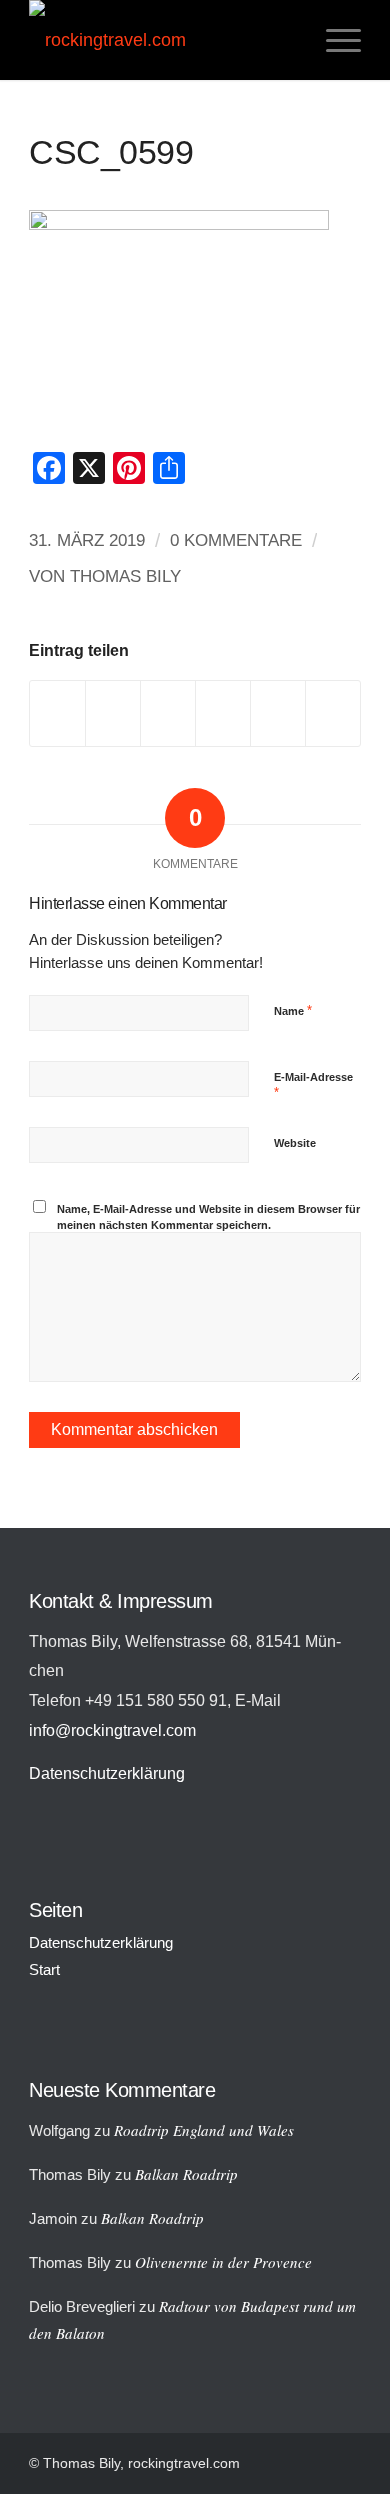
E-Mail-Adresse (313, 1086)
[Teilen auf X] (113, 713)
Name (293, 1010)
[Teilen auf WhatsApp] (168, 713)
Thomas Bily (125, 576)
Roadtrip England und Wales (204, 2130)
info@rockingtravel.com (112, 1730)
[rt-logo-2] (161, 40)
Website (295, 1143)
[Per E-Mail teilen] (333, 713)
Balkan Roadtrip (186, 2174)
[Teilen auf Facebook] (57, 713)
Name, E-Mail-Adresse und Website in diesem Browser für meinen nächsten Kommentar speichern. (208, 1217)
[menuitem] (333, 40)
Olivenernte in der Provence (223, 2262)
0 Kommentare (236, 540)
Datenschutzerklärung (107, 1773)
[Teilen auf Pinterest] (223, 713)
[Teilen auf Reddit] (278, 713)
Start (44, 1969)
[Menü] (333, 40)
